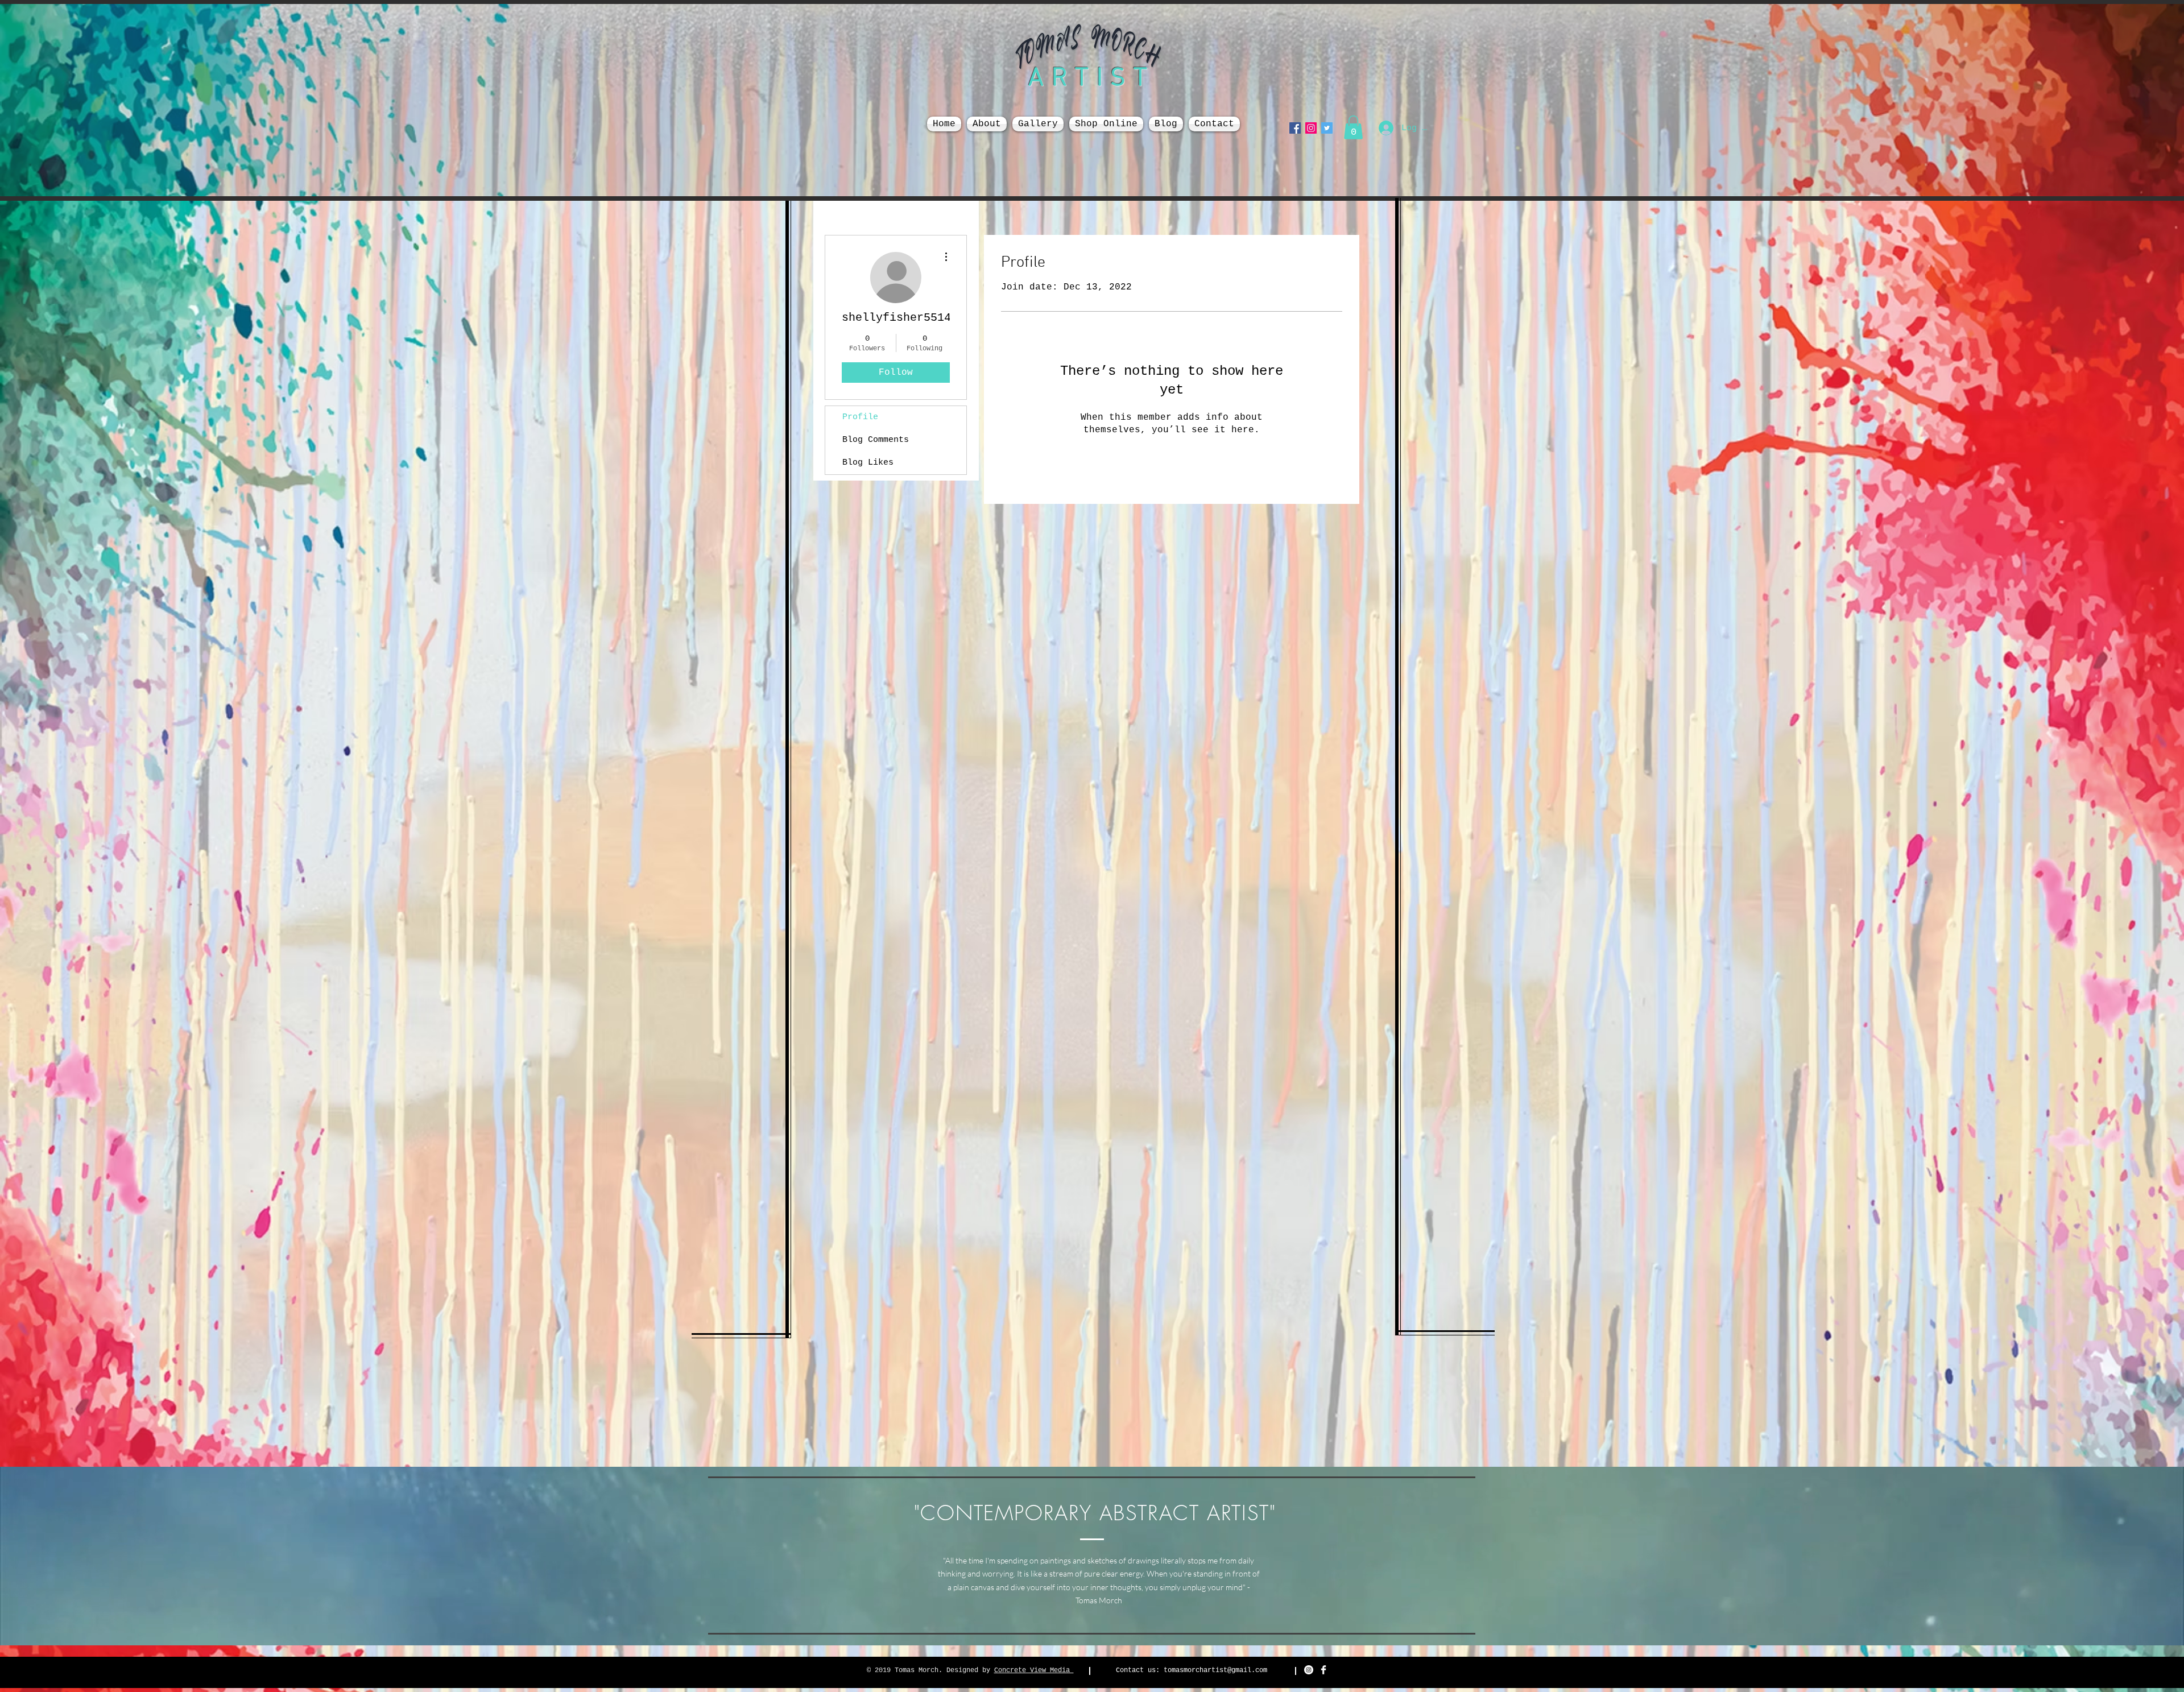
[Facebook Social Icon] (1295, 128)
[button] (1353, 127)
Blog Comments (876, 440)
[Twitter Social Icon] (1327, 128)
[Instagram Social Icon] (1311, 128)
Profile (860, 417)
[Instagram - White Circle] (1309, 1670)
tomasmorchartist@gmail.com (1215, 1670)
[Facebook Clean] (1323, 1670)
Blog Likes (868, 463)
